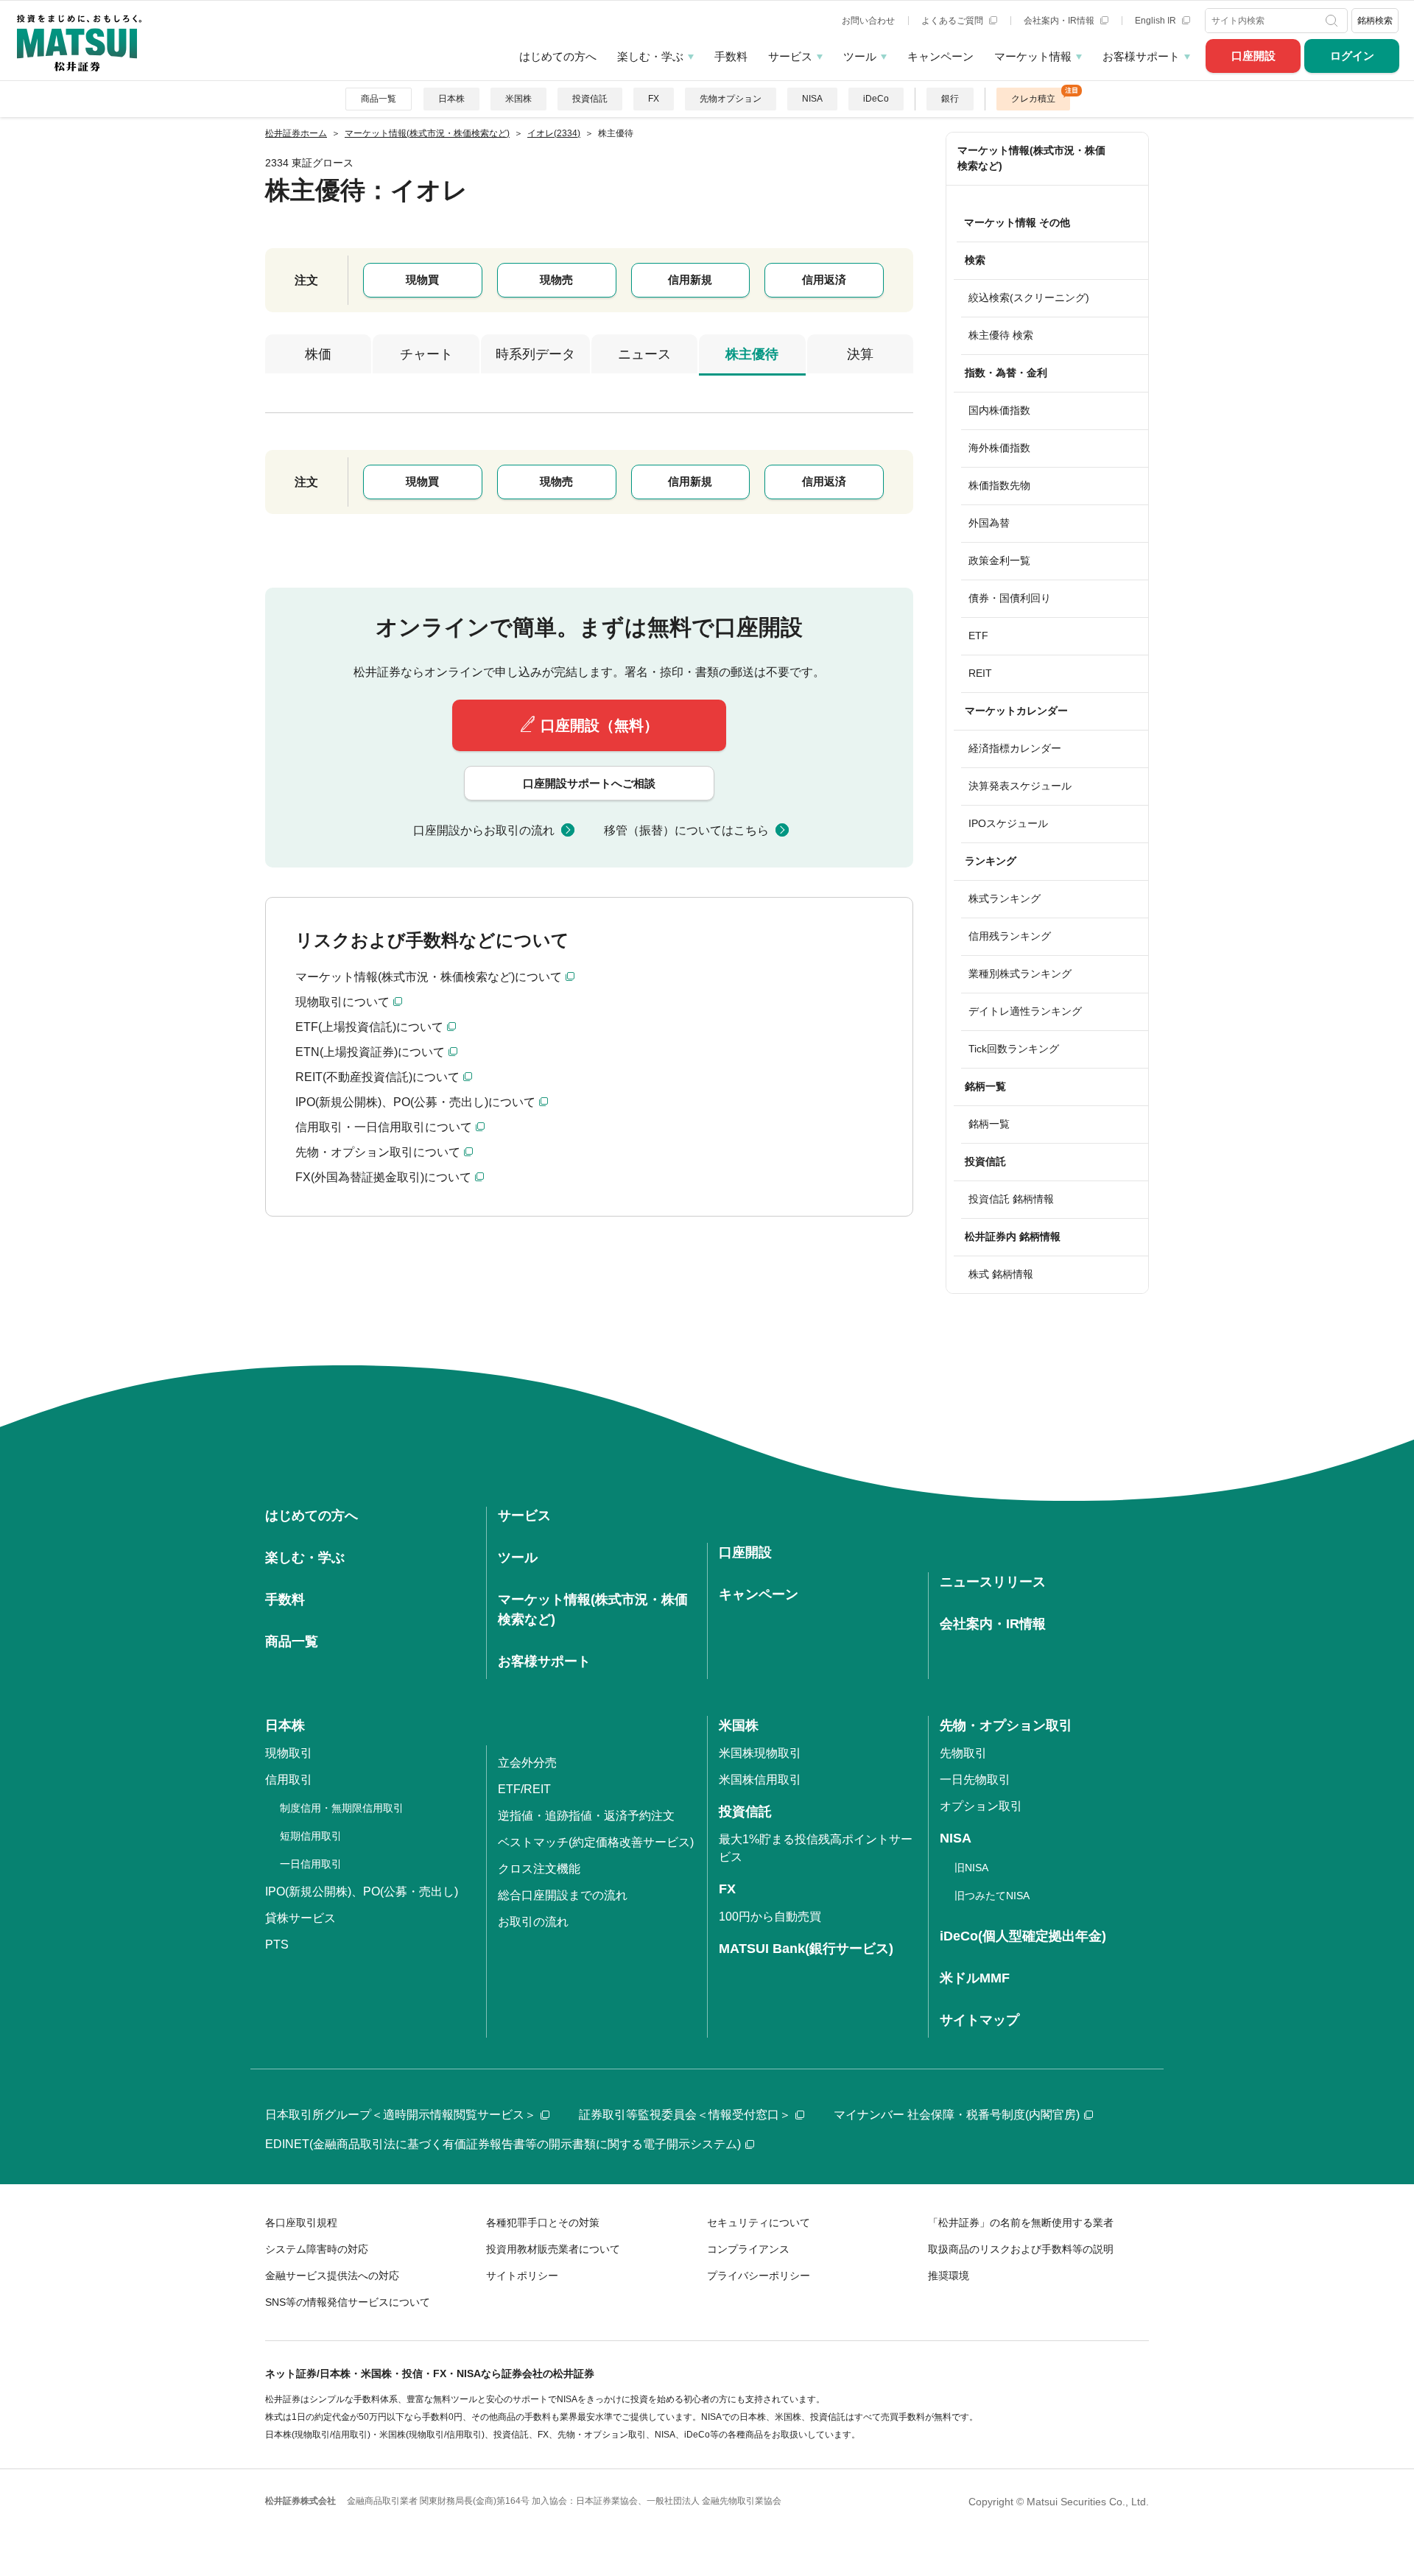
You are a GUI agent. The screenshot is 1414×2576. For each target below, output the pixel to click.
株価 (318, 354)
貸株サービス (300, 1918)
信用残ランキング (1010, 936)
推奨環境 (949, 2276)
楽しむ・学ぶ (650, 56)
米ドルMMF (975, 1978)
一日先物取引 (975, 1780)
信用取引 (289, 1780)
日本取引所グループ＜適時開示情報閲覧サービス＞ (401, 2115)
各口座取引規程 (301, 2223)
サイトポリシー (522, 2276)
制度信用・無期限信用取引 (342, 1808)
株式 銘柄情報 (1001, 1274)
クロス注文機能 (539, 1869)
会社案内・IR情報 (1060, 21)
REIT (980, 673)
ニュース (644, 354)
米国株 (518, 99)
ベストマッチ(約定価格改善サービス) (596, 1842)
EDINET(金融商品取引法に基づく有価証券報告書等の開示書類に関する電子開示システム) (503, 2144)
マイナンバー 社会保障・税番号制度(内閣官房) (957, 2115)
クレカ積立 (1033, 99)
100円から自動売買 (770, 1917)
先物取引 (963, 1753)
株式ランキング (1005, 898)
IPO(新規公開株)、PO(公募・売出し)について (415, 1102)
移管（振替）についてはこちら (686, 830)
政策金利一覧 (999, 560)
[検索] (1333, 21)
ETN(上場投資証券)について (370, 1052)
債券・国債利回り (1010, 598)
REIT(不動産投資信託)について (377, 1077)
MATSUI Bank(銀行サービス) (806, 1949)
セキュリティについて (759, 2223)
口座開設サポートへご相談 (589, 783)
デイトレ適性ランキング (1025, 1011)
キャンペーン (940, 56)
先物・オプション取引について (378, 1152)
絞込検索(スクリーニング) (1029, 298)
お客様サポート (1141, 56)
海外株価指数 (999, 448)
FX (654, 99)
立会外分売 (527, 1763)
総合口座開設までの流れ (563, 1895)
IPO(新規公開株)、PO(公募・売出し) (362, 1891)
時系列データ (535, 354)
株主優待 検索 (1001, 335)
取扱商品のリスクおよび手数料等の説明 (1021, 2249)
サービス (790, 56)
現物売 (556, 279)
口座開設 (1253, 56)
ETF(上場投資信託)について (369, 1027)
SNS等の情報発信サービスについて (348, 2302)
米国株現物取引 (760, 1753)
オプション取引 (981, 1806)
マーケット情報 (1033, 56)
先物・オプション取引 (1006, 1725)
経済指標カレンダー (1015, 748)
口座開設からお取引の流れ (484, 830)
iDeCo (876, 99)
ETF (978, 636)
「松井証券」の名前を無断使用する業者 (1021, 2223)
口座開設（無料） (599, 725)
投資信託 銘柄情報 (1011, 1199)
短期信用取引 (311, 1836)
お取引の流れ (533, 1922)
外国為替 (989, 523)
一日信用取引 (311, 1864)
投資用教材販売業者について (553, 2249)
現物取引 (289, 1753)
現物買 (422, 279)
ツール (860, 56)
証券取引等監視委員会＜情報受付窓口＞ (685, 2115)
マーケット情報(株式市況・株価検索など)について (429, 977)
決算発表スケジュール (1020, 786)
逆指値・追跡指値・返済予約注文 (586, 1816)
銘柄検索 (1375, 21)
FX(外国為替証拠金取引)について (383, 1177)
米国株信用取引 (760, 1780)
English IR (1157, 21)
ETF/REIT (524, 1789)
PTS (277, 1945)
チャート (426, 354)
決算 (860, 354)
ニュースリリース (993, 1582)
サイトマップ (979, 2020)
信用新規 (690, 279)
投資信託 (590, 99)
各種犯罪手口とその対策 (543, 2223)
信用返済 (824, 279)
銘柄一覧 (989, 1124)
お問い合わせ (868, 21)
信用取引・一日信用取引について (384, 1127)
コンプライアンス (748, 2249)
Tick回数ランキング (1014, 1049)
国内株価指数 (999, 410)
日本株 (451, 99)
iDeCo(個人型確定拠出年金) (1023, 1936)
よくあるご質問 (953, 21)
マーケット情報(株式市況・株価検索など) (1031, 158)
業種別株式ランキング (1020, 974)
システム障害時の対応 (317, 2249)
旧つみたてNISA (992, 1896)
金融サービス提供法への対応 (332, 2276)
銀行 (950, 99)
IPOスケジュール (1008, 823)
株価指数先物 (999, 485)
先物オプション (731, 99)
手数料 (731, 56)
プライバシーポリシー (759, 2276)
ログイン (1352, 56)
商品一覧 (379, 99)
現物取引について (342, 1002)
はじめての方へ (558, 56)
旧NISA (971, 1868)
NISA (812, 99)
